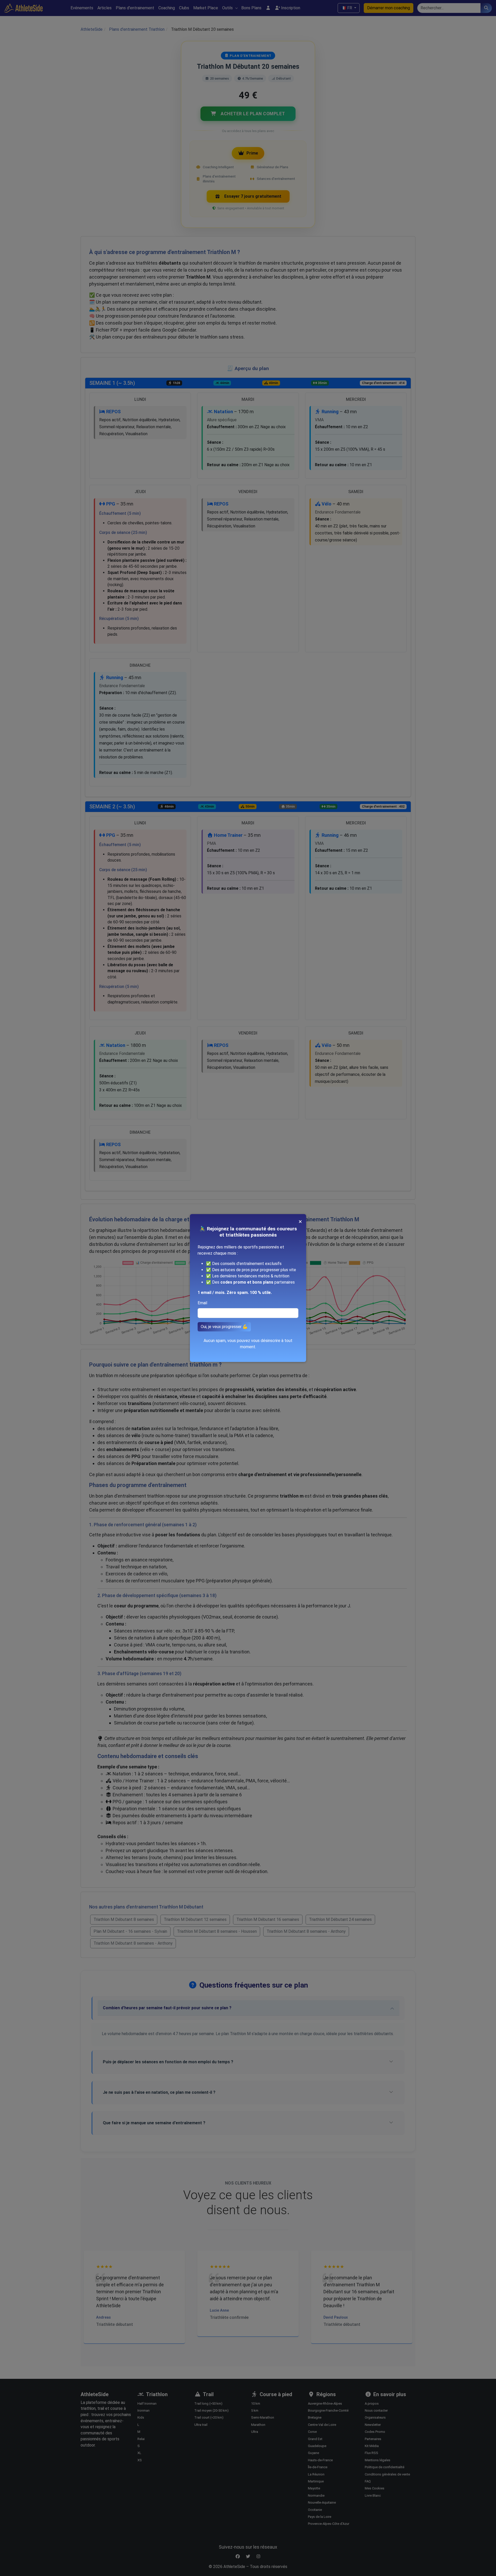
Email (202, 1303)
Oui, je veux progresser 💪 (224, 1327)
